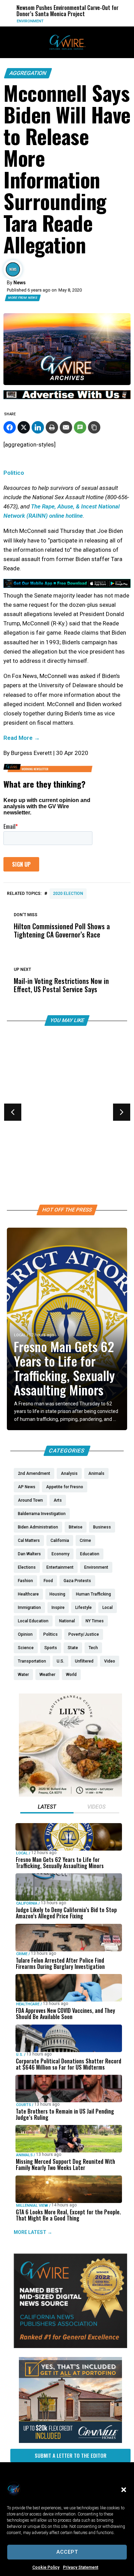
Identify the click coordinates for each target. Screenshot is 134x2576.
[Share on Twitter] (24, 427)
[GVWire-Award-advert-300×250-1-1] (70, 2346)
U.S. (20, 2055)
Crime (22, 1954)
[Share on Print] (52, 427)
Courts (24, 2105)
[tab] (47, 1808)
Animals (24, 2155)
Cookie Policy (46, 2567)
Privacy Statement (81, 2567)
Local (20, 1335)
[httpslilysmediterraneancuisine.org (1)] (70, 1795)
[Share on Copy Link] (94, 427)
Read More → (22, 738)
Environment (25, 21)
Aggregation (28, 73)
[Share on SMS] (80, 427)
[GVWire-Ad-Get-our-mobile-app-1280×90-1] (67, 586)
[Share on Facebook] (10, 427)
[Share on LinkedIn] (38, 427)
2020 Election (68, 894)
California (27, 1903)
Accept (67, 2552)
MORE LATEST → (33, 2232)
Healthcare (26, 1123)
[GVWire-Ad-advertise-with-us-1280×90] (67, 397)
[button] (124, 2490)
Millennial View (32, 2206)
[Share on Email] (66, 427)
